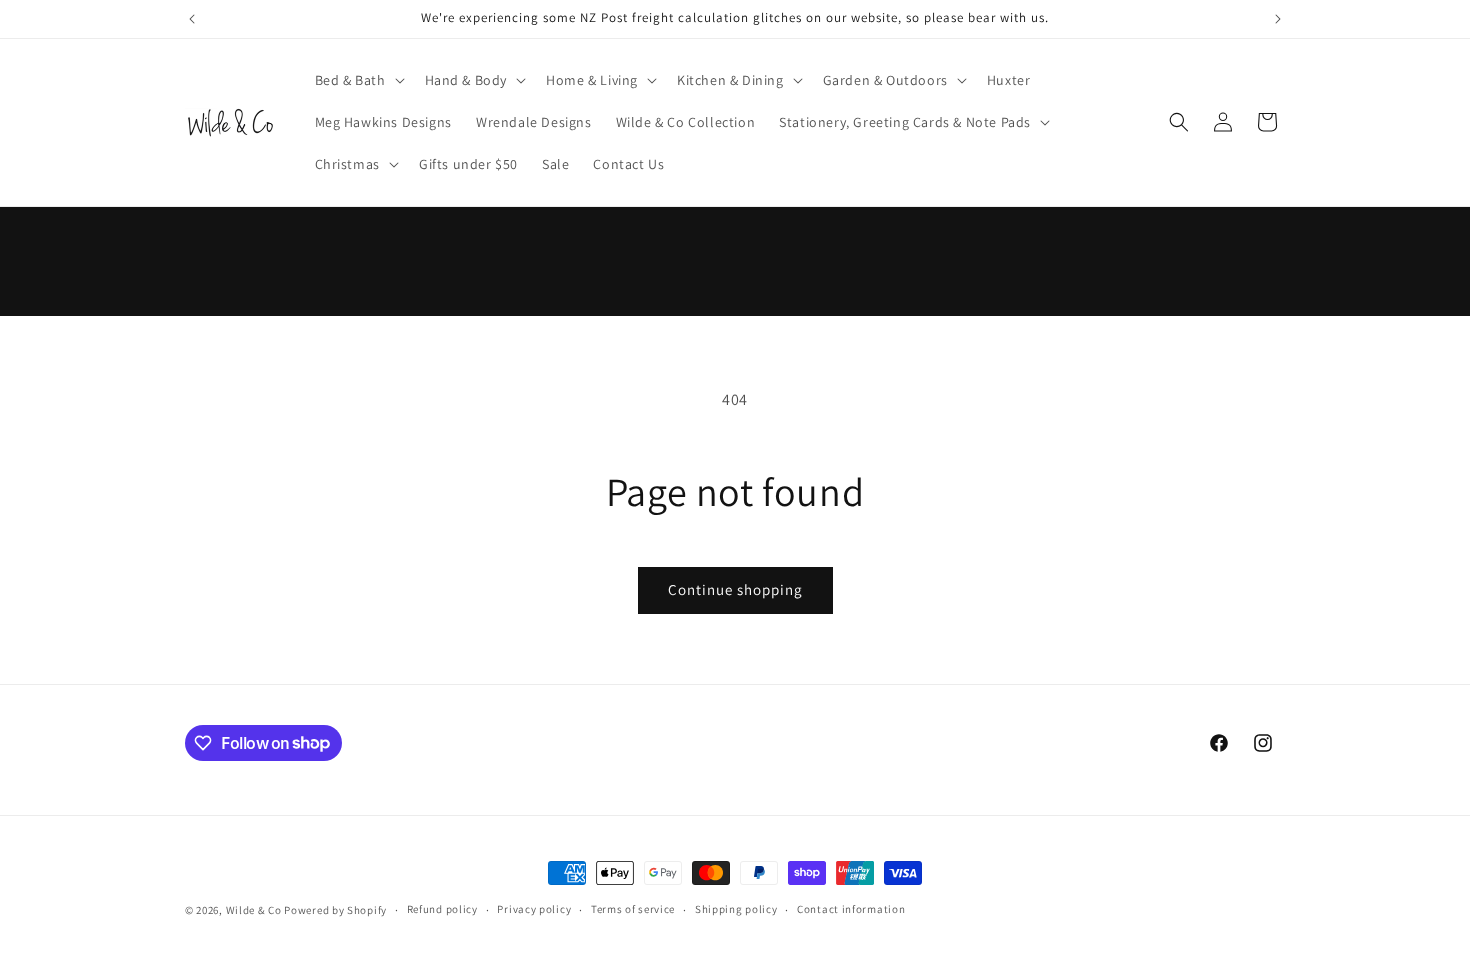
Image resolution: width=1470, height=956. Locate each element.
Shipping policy (736, 909)
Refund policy (442, 909)
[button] (358, 80)
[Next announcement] (1278, 19)
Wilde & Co (254, 910)
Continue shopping (735, 589)
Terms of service (633, 909)
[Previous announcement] (192, 19)
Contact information (851, 909)
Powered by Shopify (335, 910)
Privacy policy (534, 909)
